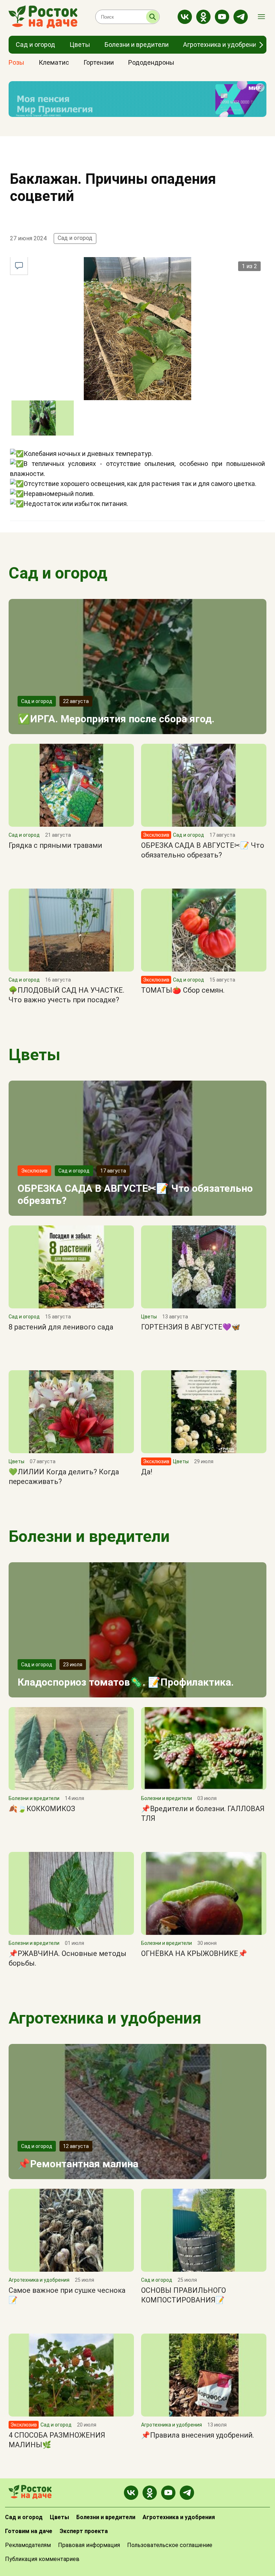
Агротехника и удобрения (105, 2018)
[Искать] (153, 17)
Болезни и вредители (89, 1536)
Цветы (34, 1055)
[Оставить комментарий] (19, 266)
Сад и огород (75, 238)
